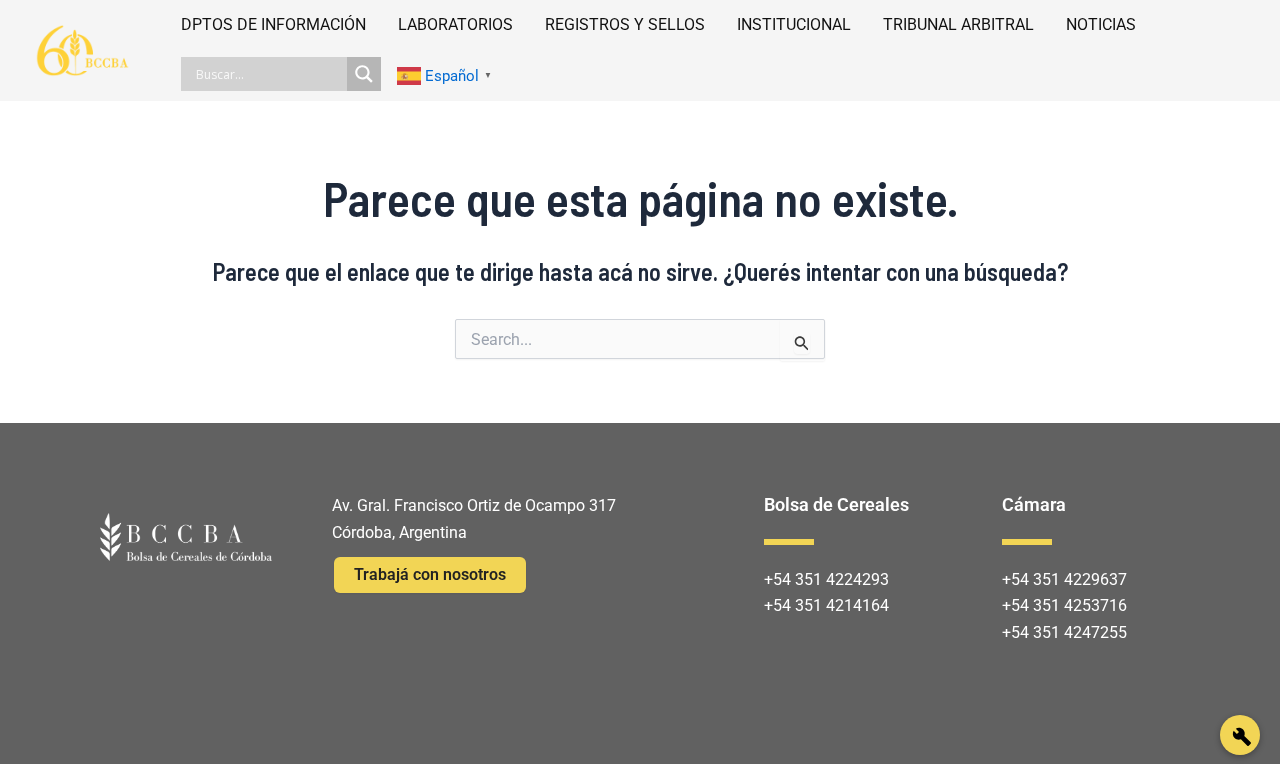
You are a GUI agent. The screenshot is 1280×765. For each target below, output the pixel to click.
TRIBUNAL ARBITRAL (958, 24)
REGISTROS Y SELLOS (625, 24)
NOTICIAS (1101, 24)
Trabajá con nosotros (430, 574)
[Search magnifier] (364, 74)
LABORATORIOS (455, 24)
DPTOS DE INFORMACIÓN (273, 24)
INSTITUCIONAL (794, 24)
